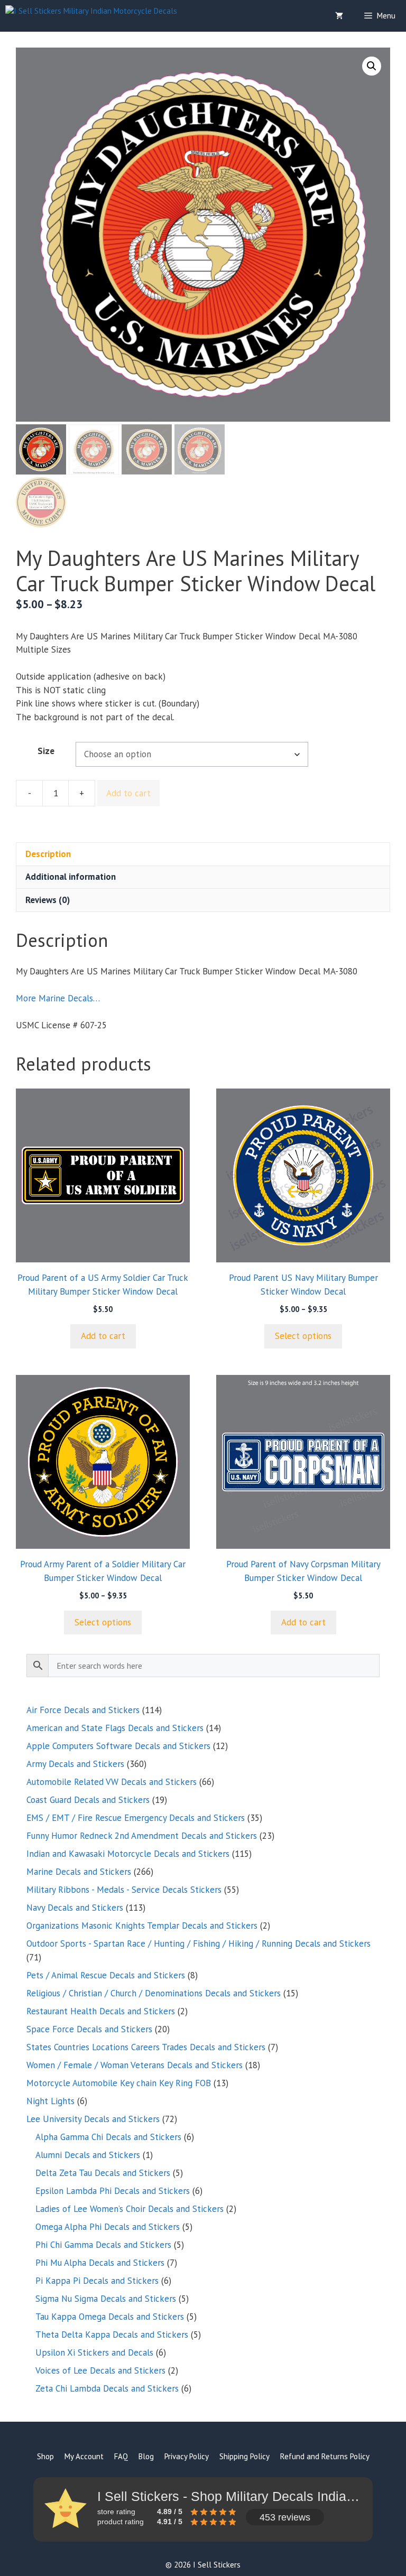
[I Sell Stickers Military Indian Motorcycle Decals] (91, 16)
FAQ (121, 2456)
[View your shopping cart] (339, 16)
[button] (372, 66)
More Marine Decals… (58, 998)
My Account (84, 2456)
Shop (45, 2456)
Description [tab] (48, 854)
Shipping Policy (244, 2456)
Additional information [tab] (71, 877)
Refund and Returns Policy (325, 2456)
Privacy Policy (187, 2456)
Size (46, 751)
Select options (303, 1336)
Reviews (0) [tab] (48, 900)
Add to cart (128, 793)
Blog (146, 2456)
